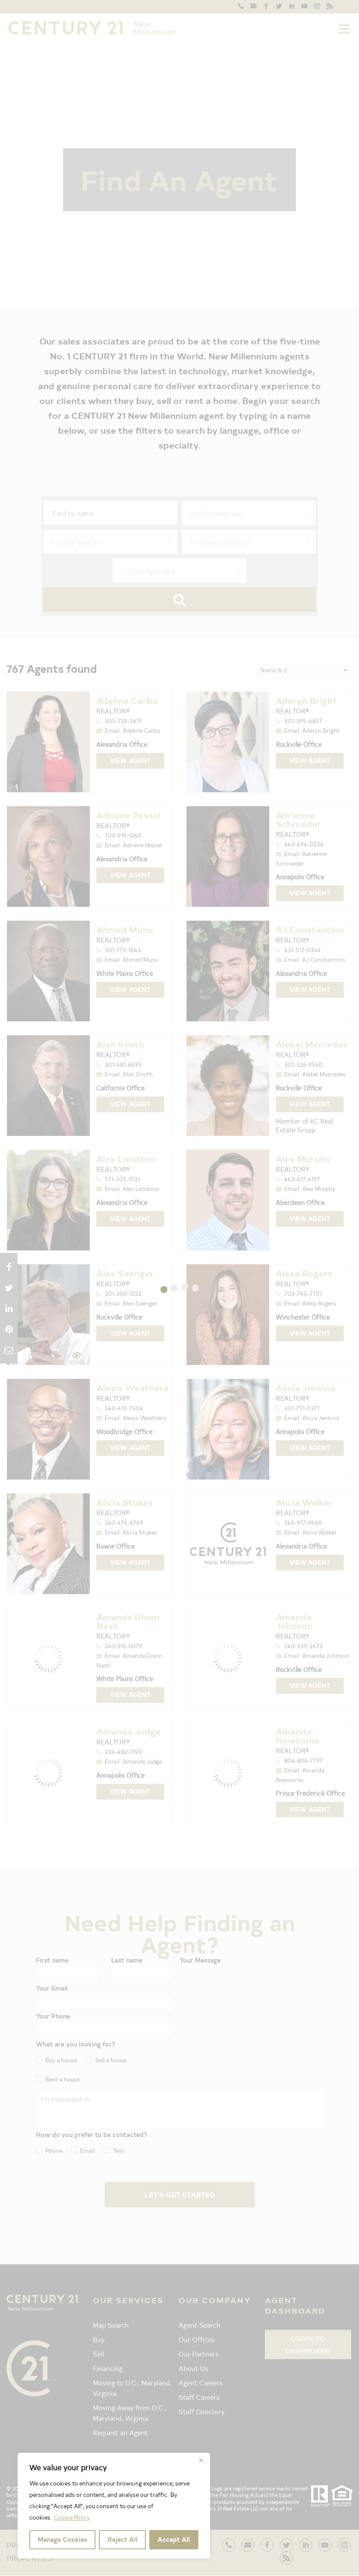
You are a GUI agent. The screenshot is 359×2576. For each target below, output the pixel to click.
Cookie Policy (72, 2517)
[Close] (201, 2460)
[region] (114, 2506)
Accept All (174, 2539)
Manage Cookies (62, 2539)
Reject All (123, 2539)
